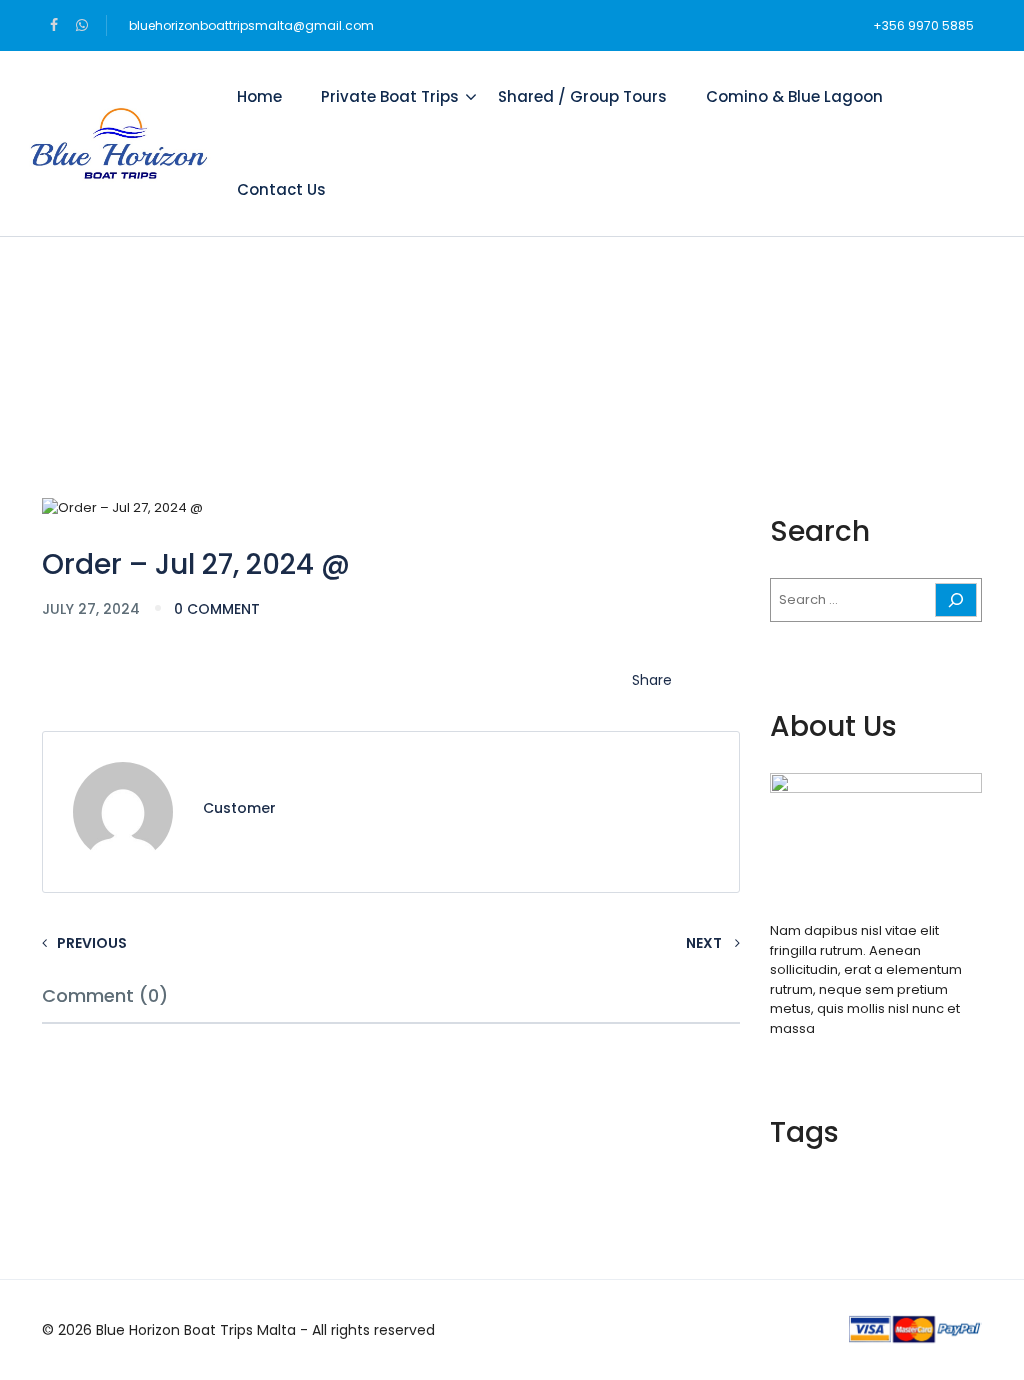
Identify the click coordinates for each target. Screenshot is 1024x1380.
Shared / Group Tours (582, 96)
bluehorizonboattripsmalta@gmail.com (251, 25)
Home (259, 96)
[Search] (956, 600)
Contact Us (281, 189)
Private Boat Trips (390, 96)
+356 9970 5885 (923, 25)
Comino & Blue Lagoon (794, 96)
